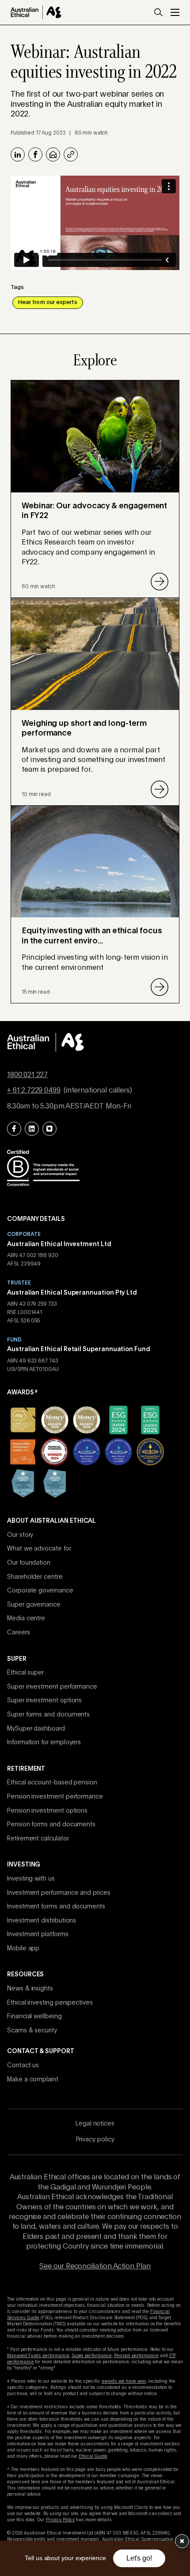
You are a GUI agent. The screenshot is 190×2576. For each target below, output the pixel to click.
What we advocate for (39, 1549)
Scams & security (32, 2031)
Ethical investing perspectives (50, 2003)
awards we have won (124, 2381)
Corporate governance (40, 1591)
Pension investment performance (55, 1797)
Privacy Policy (60, 2520)
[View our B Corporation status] (43, 1168)
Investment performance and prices (59, 1893)
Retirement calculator (38, 1839)
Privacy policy (95, 2140)
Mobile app (23, 1949)
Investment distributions (42, 1921)
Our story (20, 1535)
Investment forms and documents (56, 1907)
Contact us (23, 2065)
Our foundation (29, 1563)
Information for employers (44, 1742)
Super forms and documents (48, 1715)
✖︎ (182, 2541)
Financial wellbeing (34, 2016)
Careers (19, 1633)
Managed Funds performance (38, 2356)
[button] (158, 12)
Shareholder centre (35, 1577)
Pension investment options (47, 1811)
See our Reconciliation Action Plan (95, 2267)
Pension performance (136, 2356)
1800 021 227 (27, 1075)
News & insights (30, 1989)
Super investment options (44, 1701)
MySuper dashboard (36, 1729)
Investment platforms (38, 1934)
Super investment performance (52, 1687)
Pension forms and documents (51, 1825)
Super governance (34, 1605)
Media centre (26, 1618)
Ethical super (25, 1673)
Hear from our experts (48, 302)
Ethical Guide (93, 2456)
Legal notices (95, 2124)
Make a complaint (33, 2080)
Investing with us (31, 1879)
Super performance (92, 2356)
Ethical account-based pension (52, 1783)
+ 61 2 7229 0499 (34, 1091)
